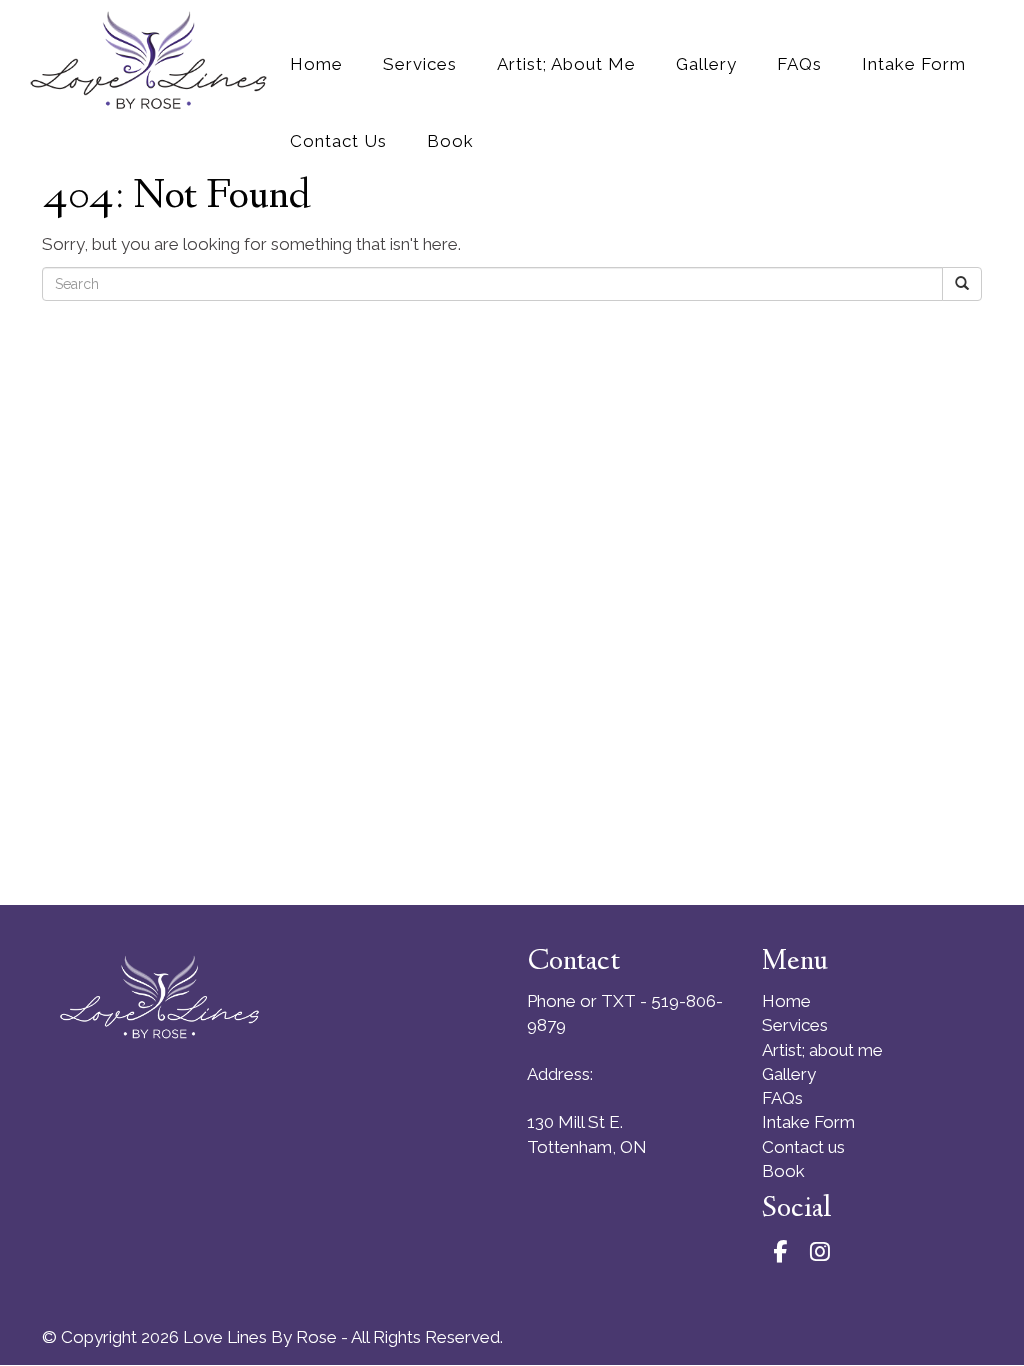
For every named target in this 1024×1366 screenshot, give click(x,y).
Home (786, 1001)
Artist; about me (822, 1050)
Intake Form (808, 1122)
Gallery (789, 1074)
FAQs (782, 1098)
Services (795, 1025)
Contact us (803, 1147)
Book (783, 1171)
